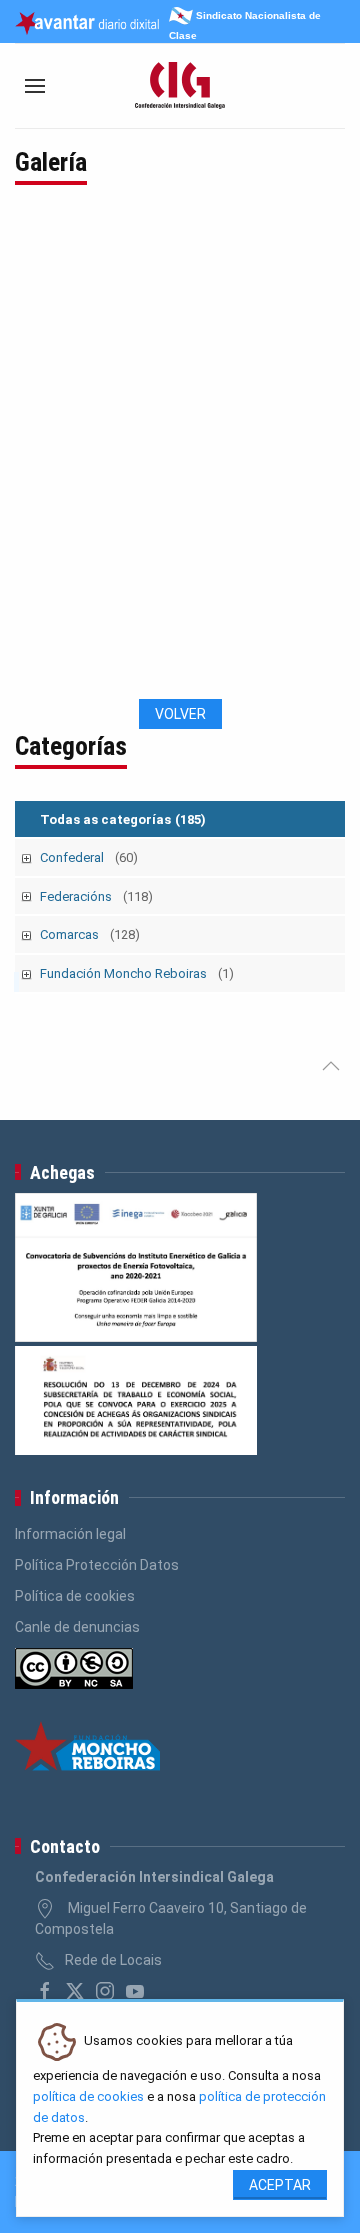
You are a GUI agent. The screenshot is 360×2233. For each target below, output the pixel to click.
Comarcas (90, 934)
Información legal (70, 1534)
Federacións (96, 896)
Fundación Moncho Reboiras (137, 973)
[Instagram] (105, 1991)
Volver (180, 714)
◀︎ (45, 456)
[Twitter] (75, 1991)
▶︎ (329, 456)
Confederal (89, 857)
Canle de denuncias (77, 1627)
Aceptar (280, 2185)
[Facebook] (45, 1991)
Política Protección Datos (97, 1565)
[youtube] (135, 1991)
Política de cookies (75, 1596)
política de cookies (88, 2096)
